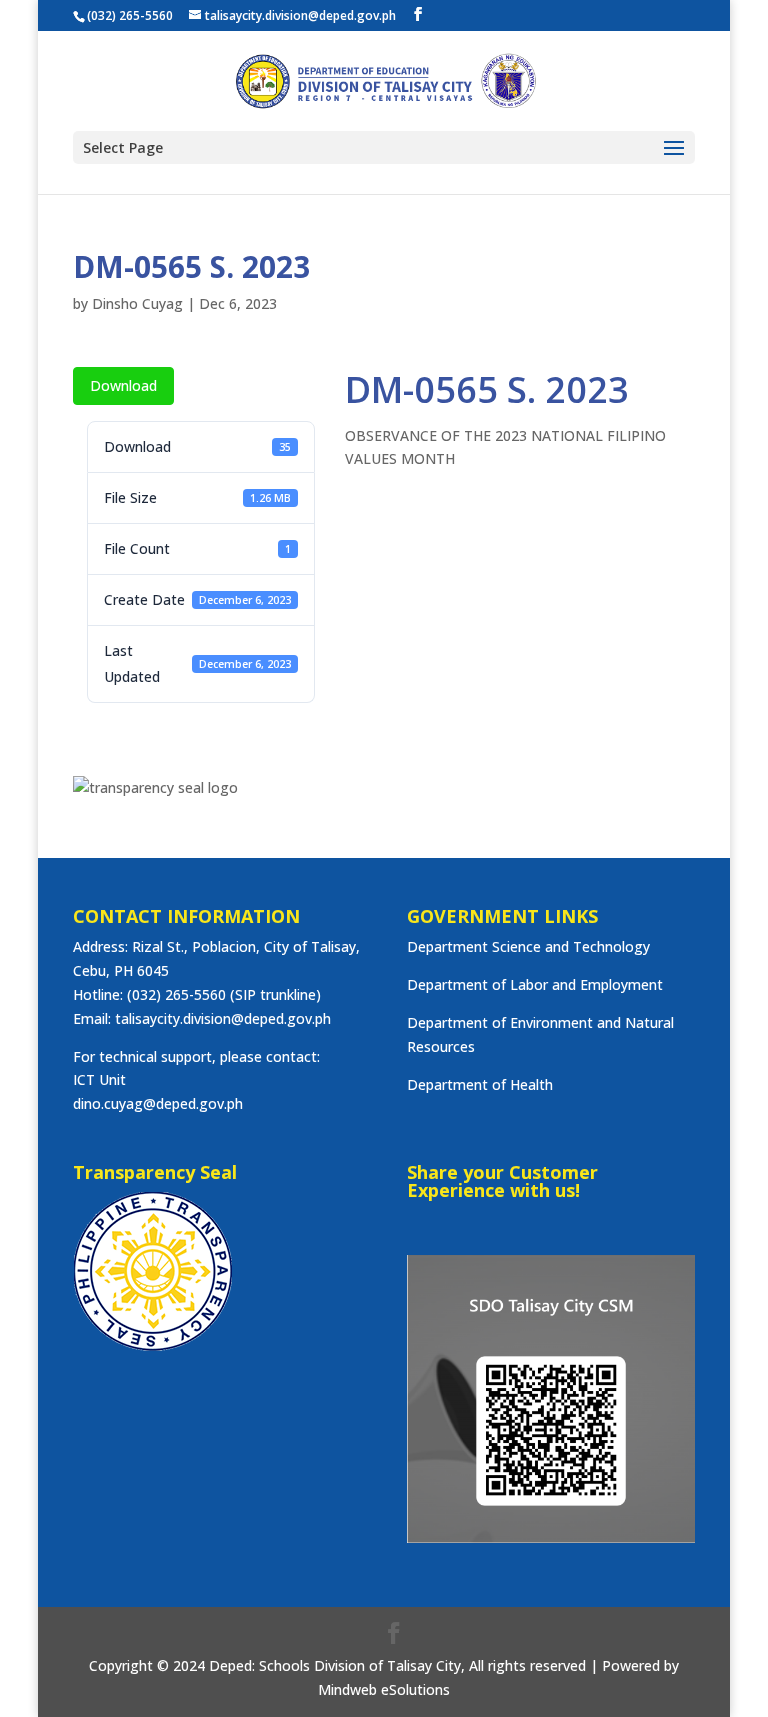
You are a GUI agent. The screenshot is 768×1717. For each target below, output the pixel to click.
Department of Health (480, 1084)
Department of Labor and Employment (535, 984)
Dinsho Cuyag (137, 303)
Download (123, 385)
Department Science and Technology (528, 946)
